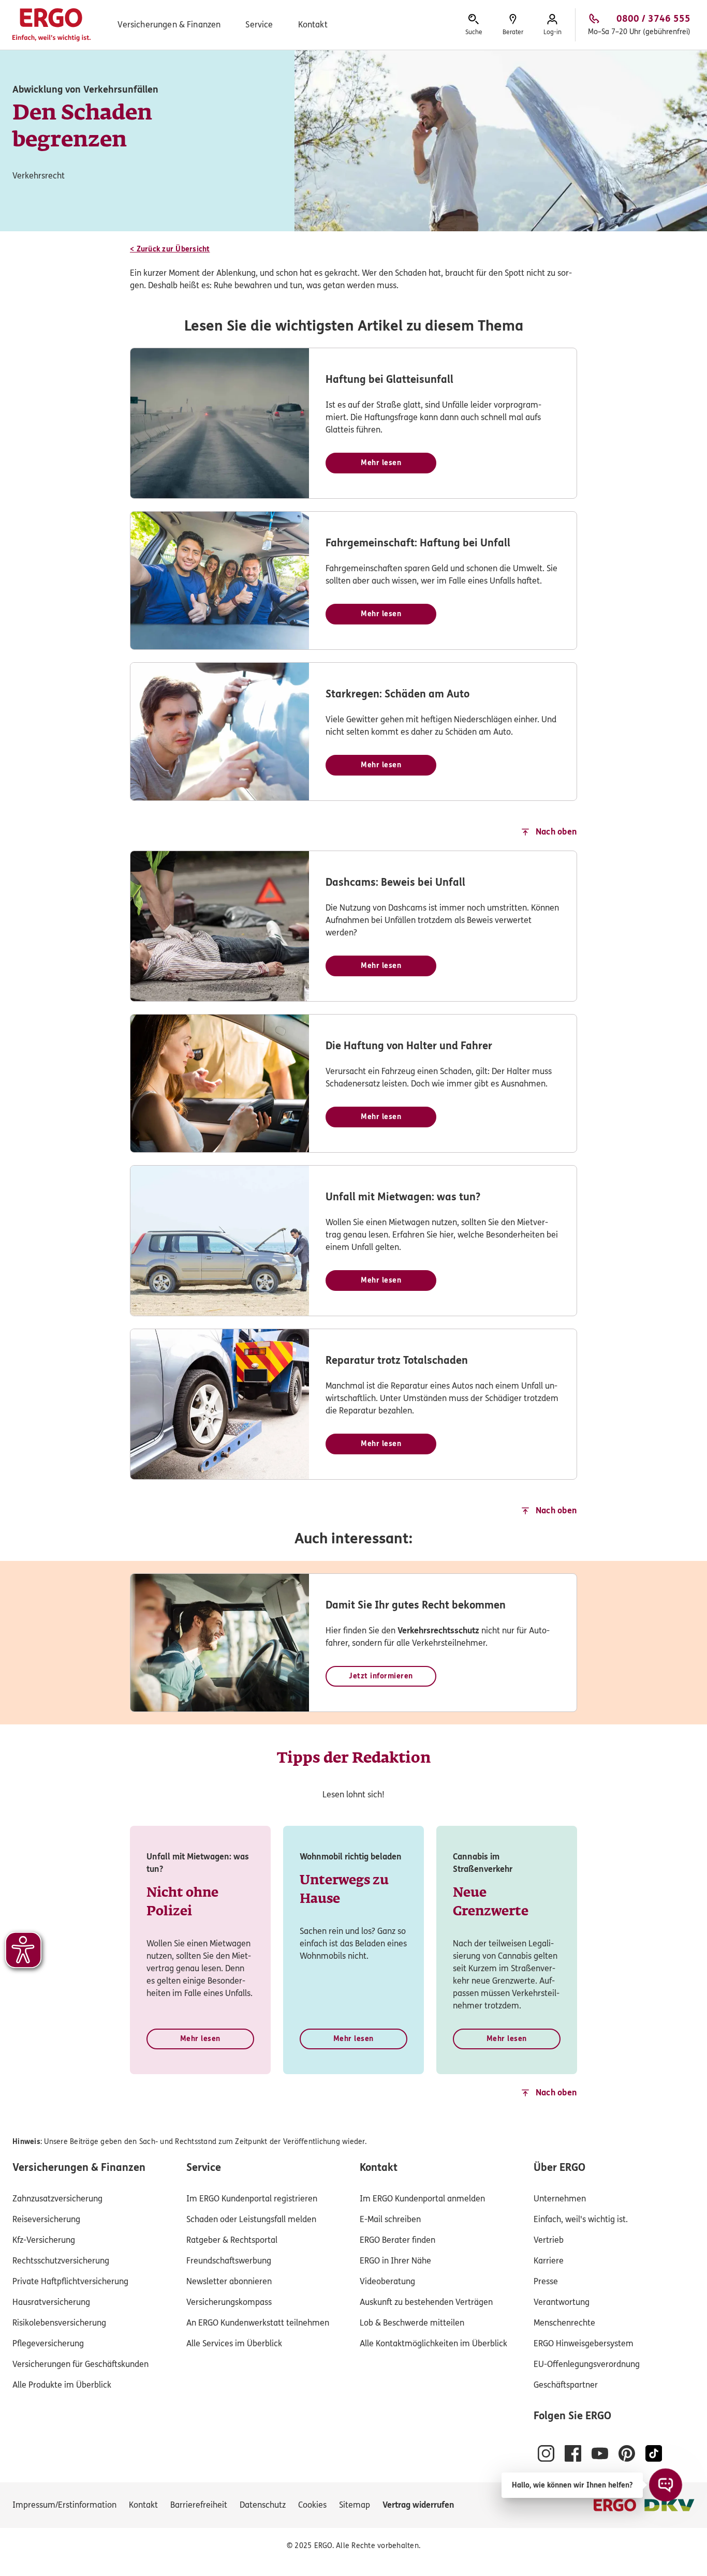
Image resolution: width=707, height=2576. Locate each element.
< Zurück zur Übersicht (170, 249)
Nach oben (556, 832)
